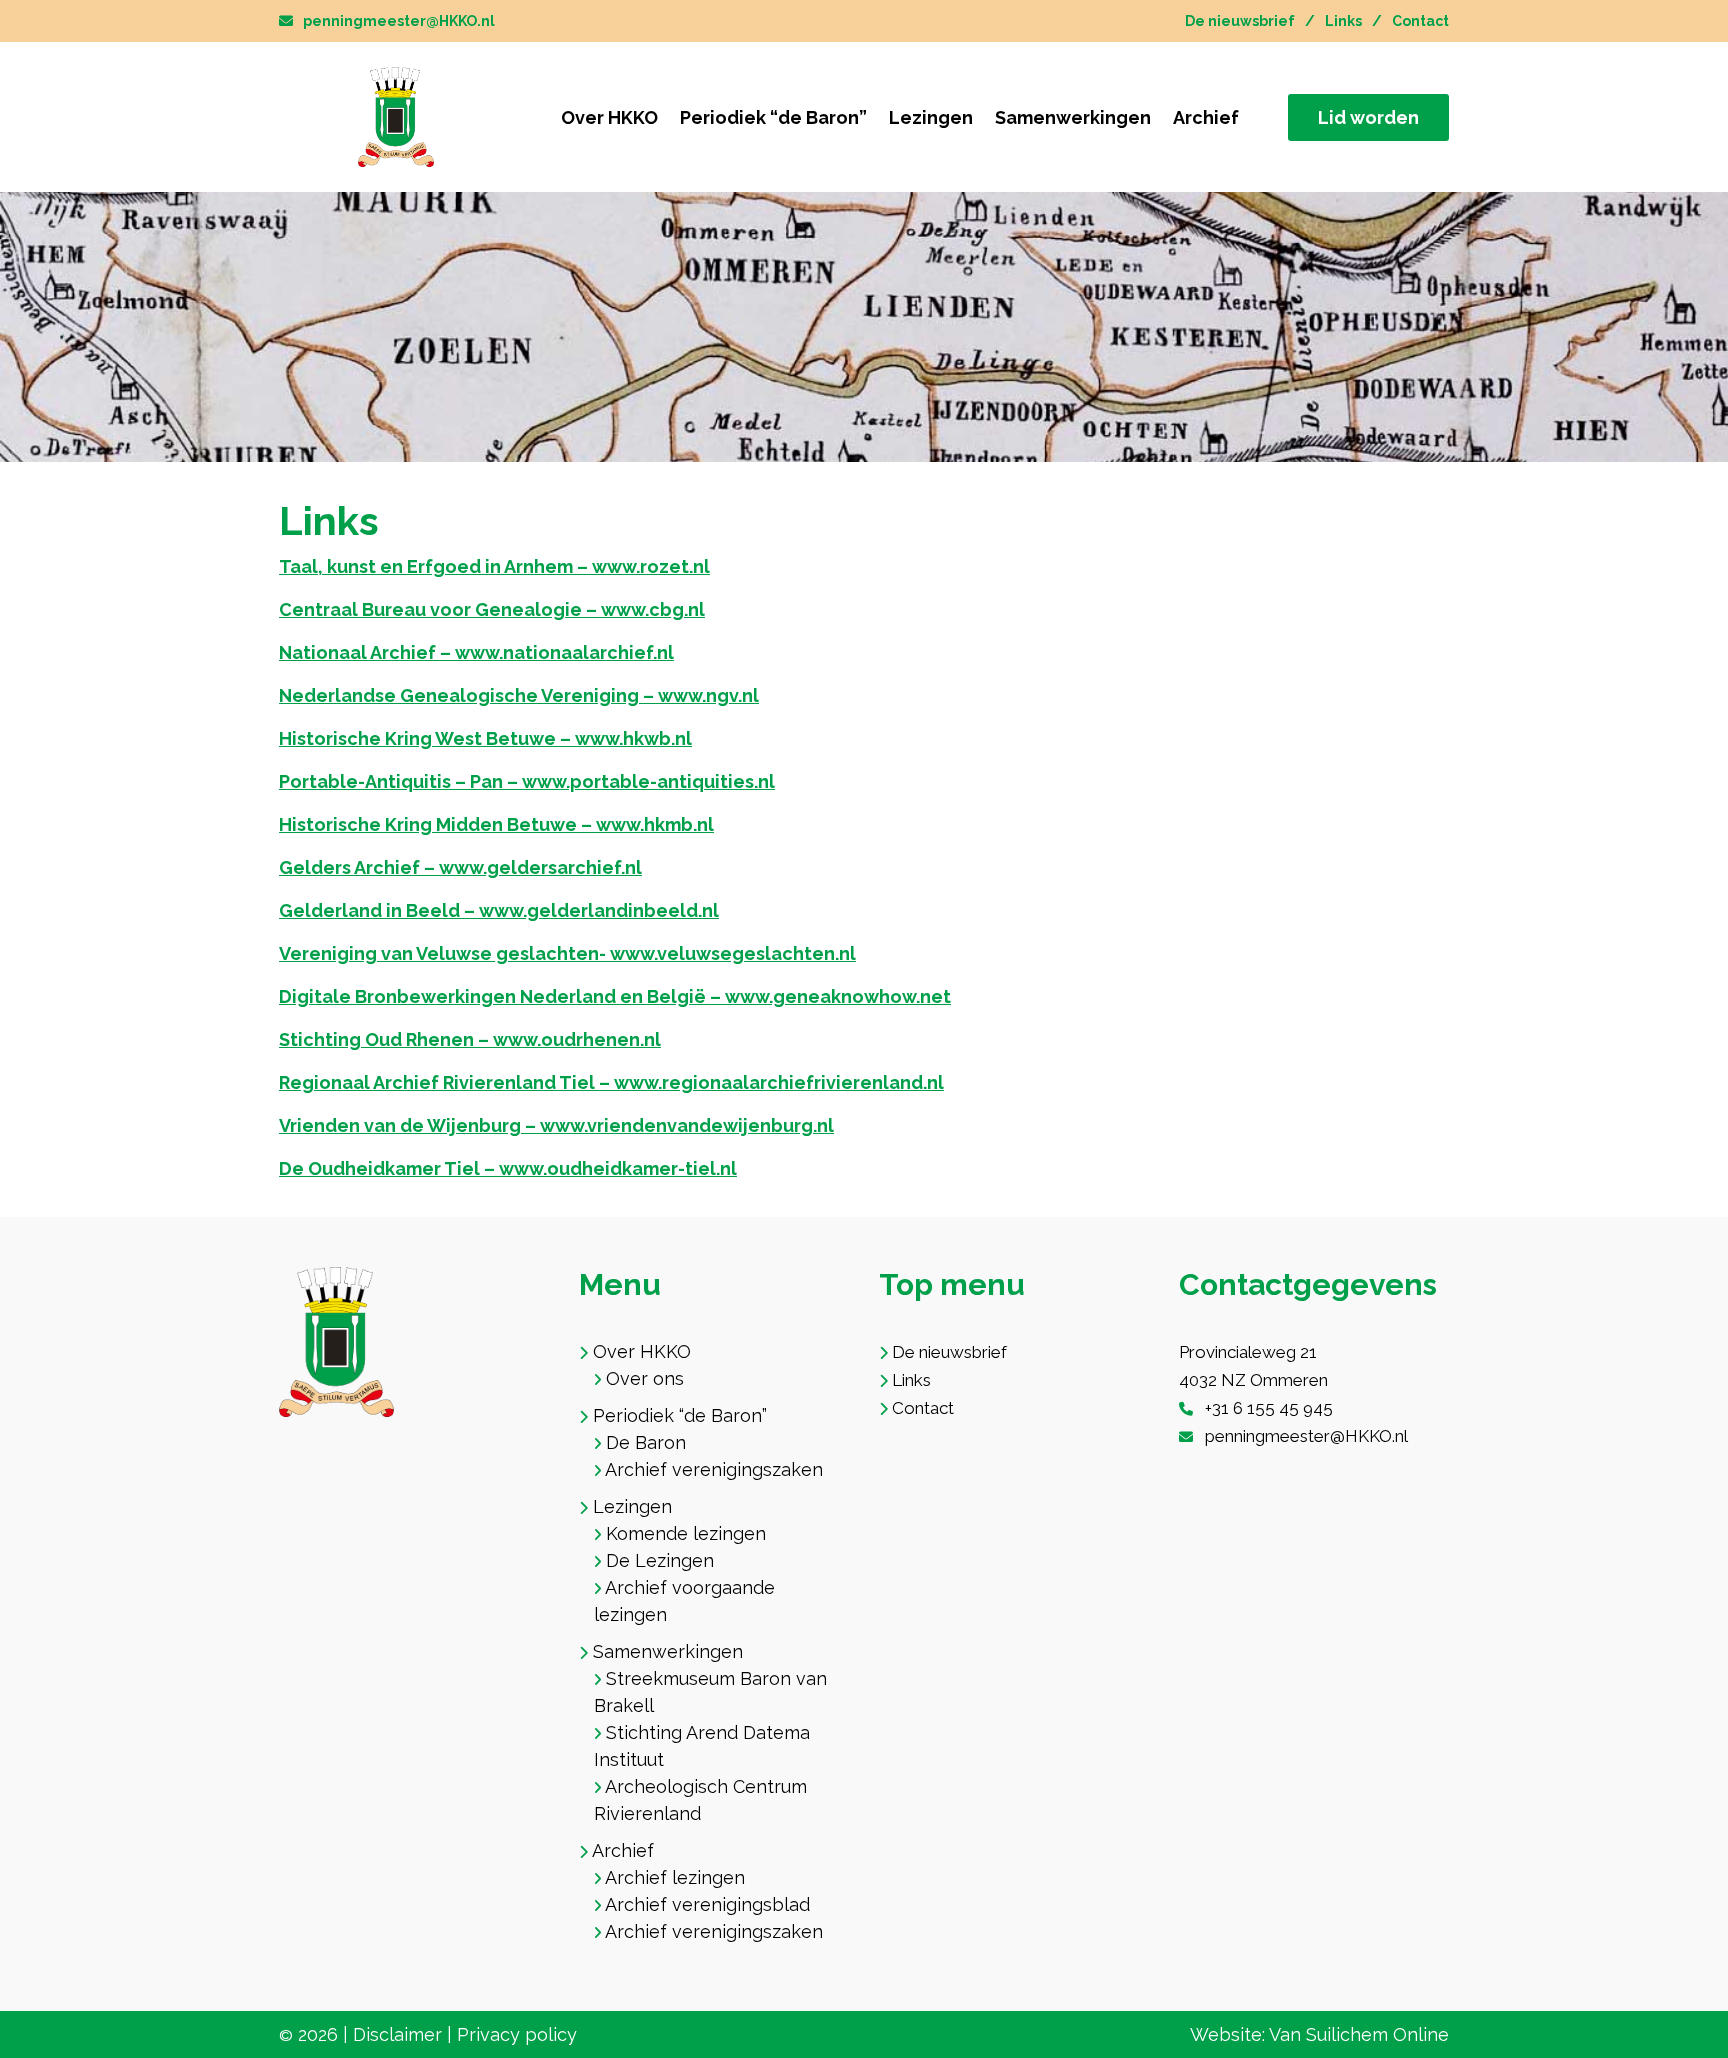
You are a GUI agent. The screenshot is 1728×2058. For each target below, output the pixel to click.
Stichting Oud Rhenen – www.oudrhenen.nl (470, 1039)
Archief (1206, 117)
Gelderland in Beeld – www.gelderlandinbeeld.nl (499, 910)
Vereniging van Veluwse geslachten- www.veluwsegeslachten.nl (567, 953)
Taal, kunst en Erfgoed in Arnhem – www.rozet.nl (494, 566)
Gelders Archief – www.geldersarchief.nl (460, 867)
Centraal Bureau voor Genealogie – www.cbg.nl (492, 609)
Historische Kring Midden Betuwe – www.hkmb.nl (496, 824)
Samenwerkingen (1073, 117)
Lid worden (1368, 117)
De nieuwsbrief (1240, 21)
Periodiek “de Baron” (773, 117)
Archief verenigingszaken (714, 1469)
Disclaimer (397, 2034)
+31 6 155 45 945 (1269, 1408)
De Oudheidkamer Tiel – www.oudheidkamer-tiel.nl (508, 1168)
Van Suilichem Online (1359, 2034)
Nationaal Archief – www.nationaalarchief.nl (476, 652)
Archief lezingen (675, 1877)
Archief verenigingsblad (707, 1904)
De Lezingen (660, 1560)
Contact (1420, 21)
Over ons (645, 1378)
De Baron (646, 1442)
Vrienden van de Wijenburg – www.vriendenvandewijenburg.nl (556, 1125)
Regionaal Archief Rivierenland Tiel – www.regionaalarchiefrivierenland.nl (611, 1082)
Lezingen (931, 117)
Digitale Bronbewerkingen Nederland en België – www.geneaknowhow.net (615, 996)
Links (1343, 21)
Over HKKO (609, 117)
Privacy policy (517, 2034)
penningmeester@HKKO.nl (399, 21)
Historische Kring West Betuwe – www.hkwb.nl (485, 738)
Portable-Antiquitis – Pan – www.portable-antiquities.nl (527, 781)
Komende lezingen (686, 1533)
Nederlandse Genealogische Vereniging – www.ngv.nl (519, 695)
